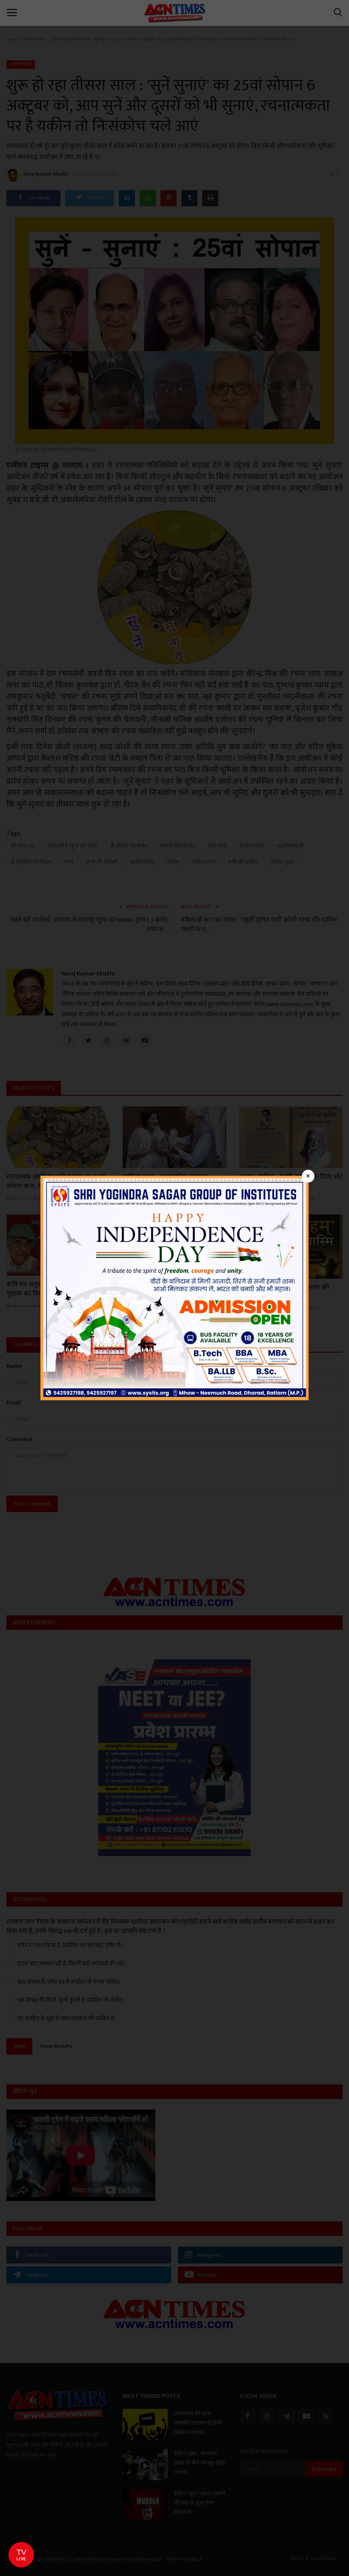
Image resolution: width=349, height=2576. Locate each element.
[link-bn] (174, 1287)
